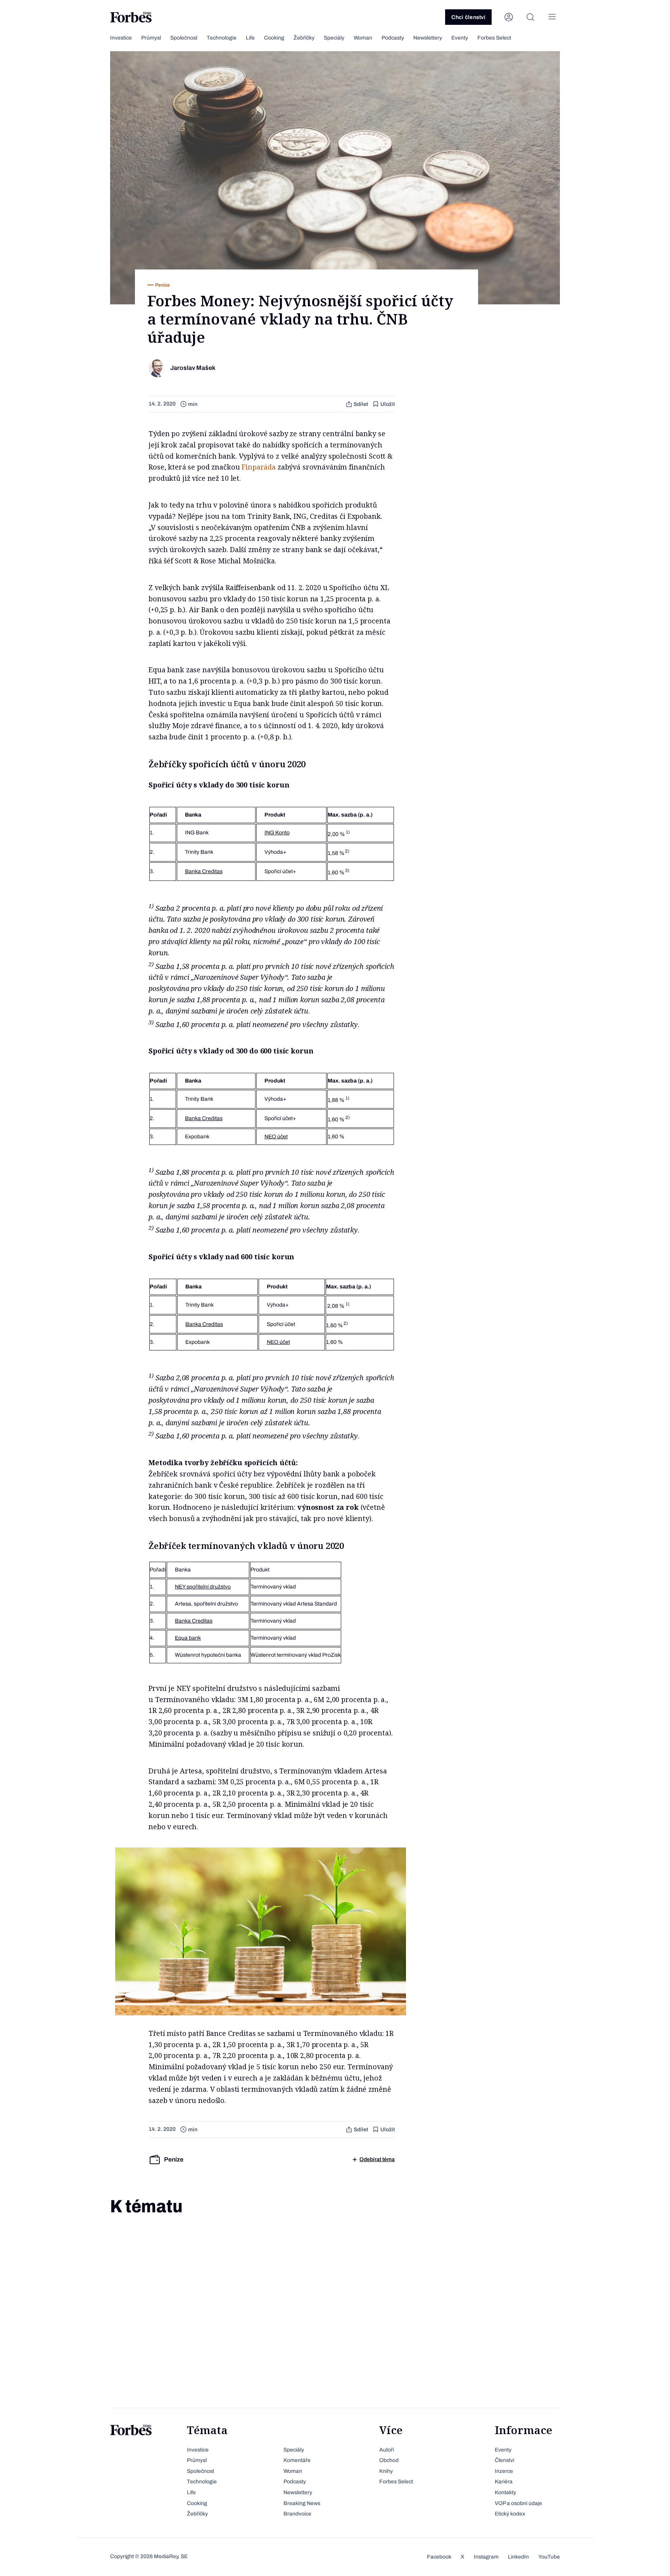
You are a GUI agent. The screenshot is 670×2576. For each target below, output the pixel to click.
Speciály (334, 38)
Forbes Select (494, 38)
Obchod (389, 2460)
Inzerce (504, 2471)
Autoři (387, 2450)
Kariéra (504, 2482)
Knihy (386, 2471)
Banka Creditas (204, 871)
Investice (121, 38)
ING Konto (277, 833)
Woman (363, 38)
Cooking (274, 38)
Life (250, 38)
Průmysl (151, 38)
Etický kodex (510, 2514)
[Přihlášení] (509, 17)
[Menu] (552, 17)
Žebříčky (304, 38)
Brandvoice (297, 2514)
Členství (504, 2460)
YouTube (549, 2557)
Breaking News (302, 2503)
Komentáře (297, 2460)
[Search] (530, 17)
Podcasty (393, 38)
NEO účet (276, 1137)
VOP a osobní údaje (518, 2503)
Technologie (222, 38)
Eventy (460, 38)
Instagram (486, 2557)
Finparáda (259, 467)
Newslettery (428, 38)
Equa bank (188, 1638)
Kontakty (505, 2492)
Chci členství (468, 17)
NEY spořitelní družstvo (203, 1587)
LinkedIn (518, 2557)
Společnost (184, 38)
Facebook (439, 2557)
